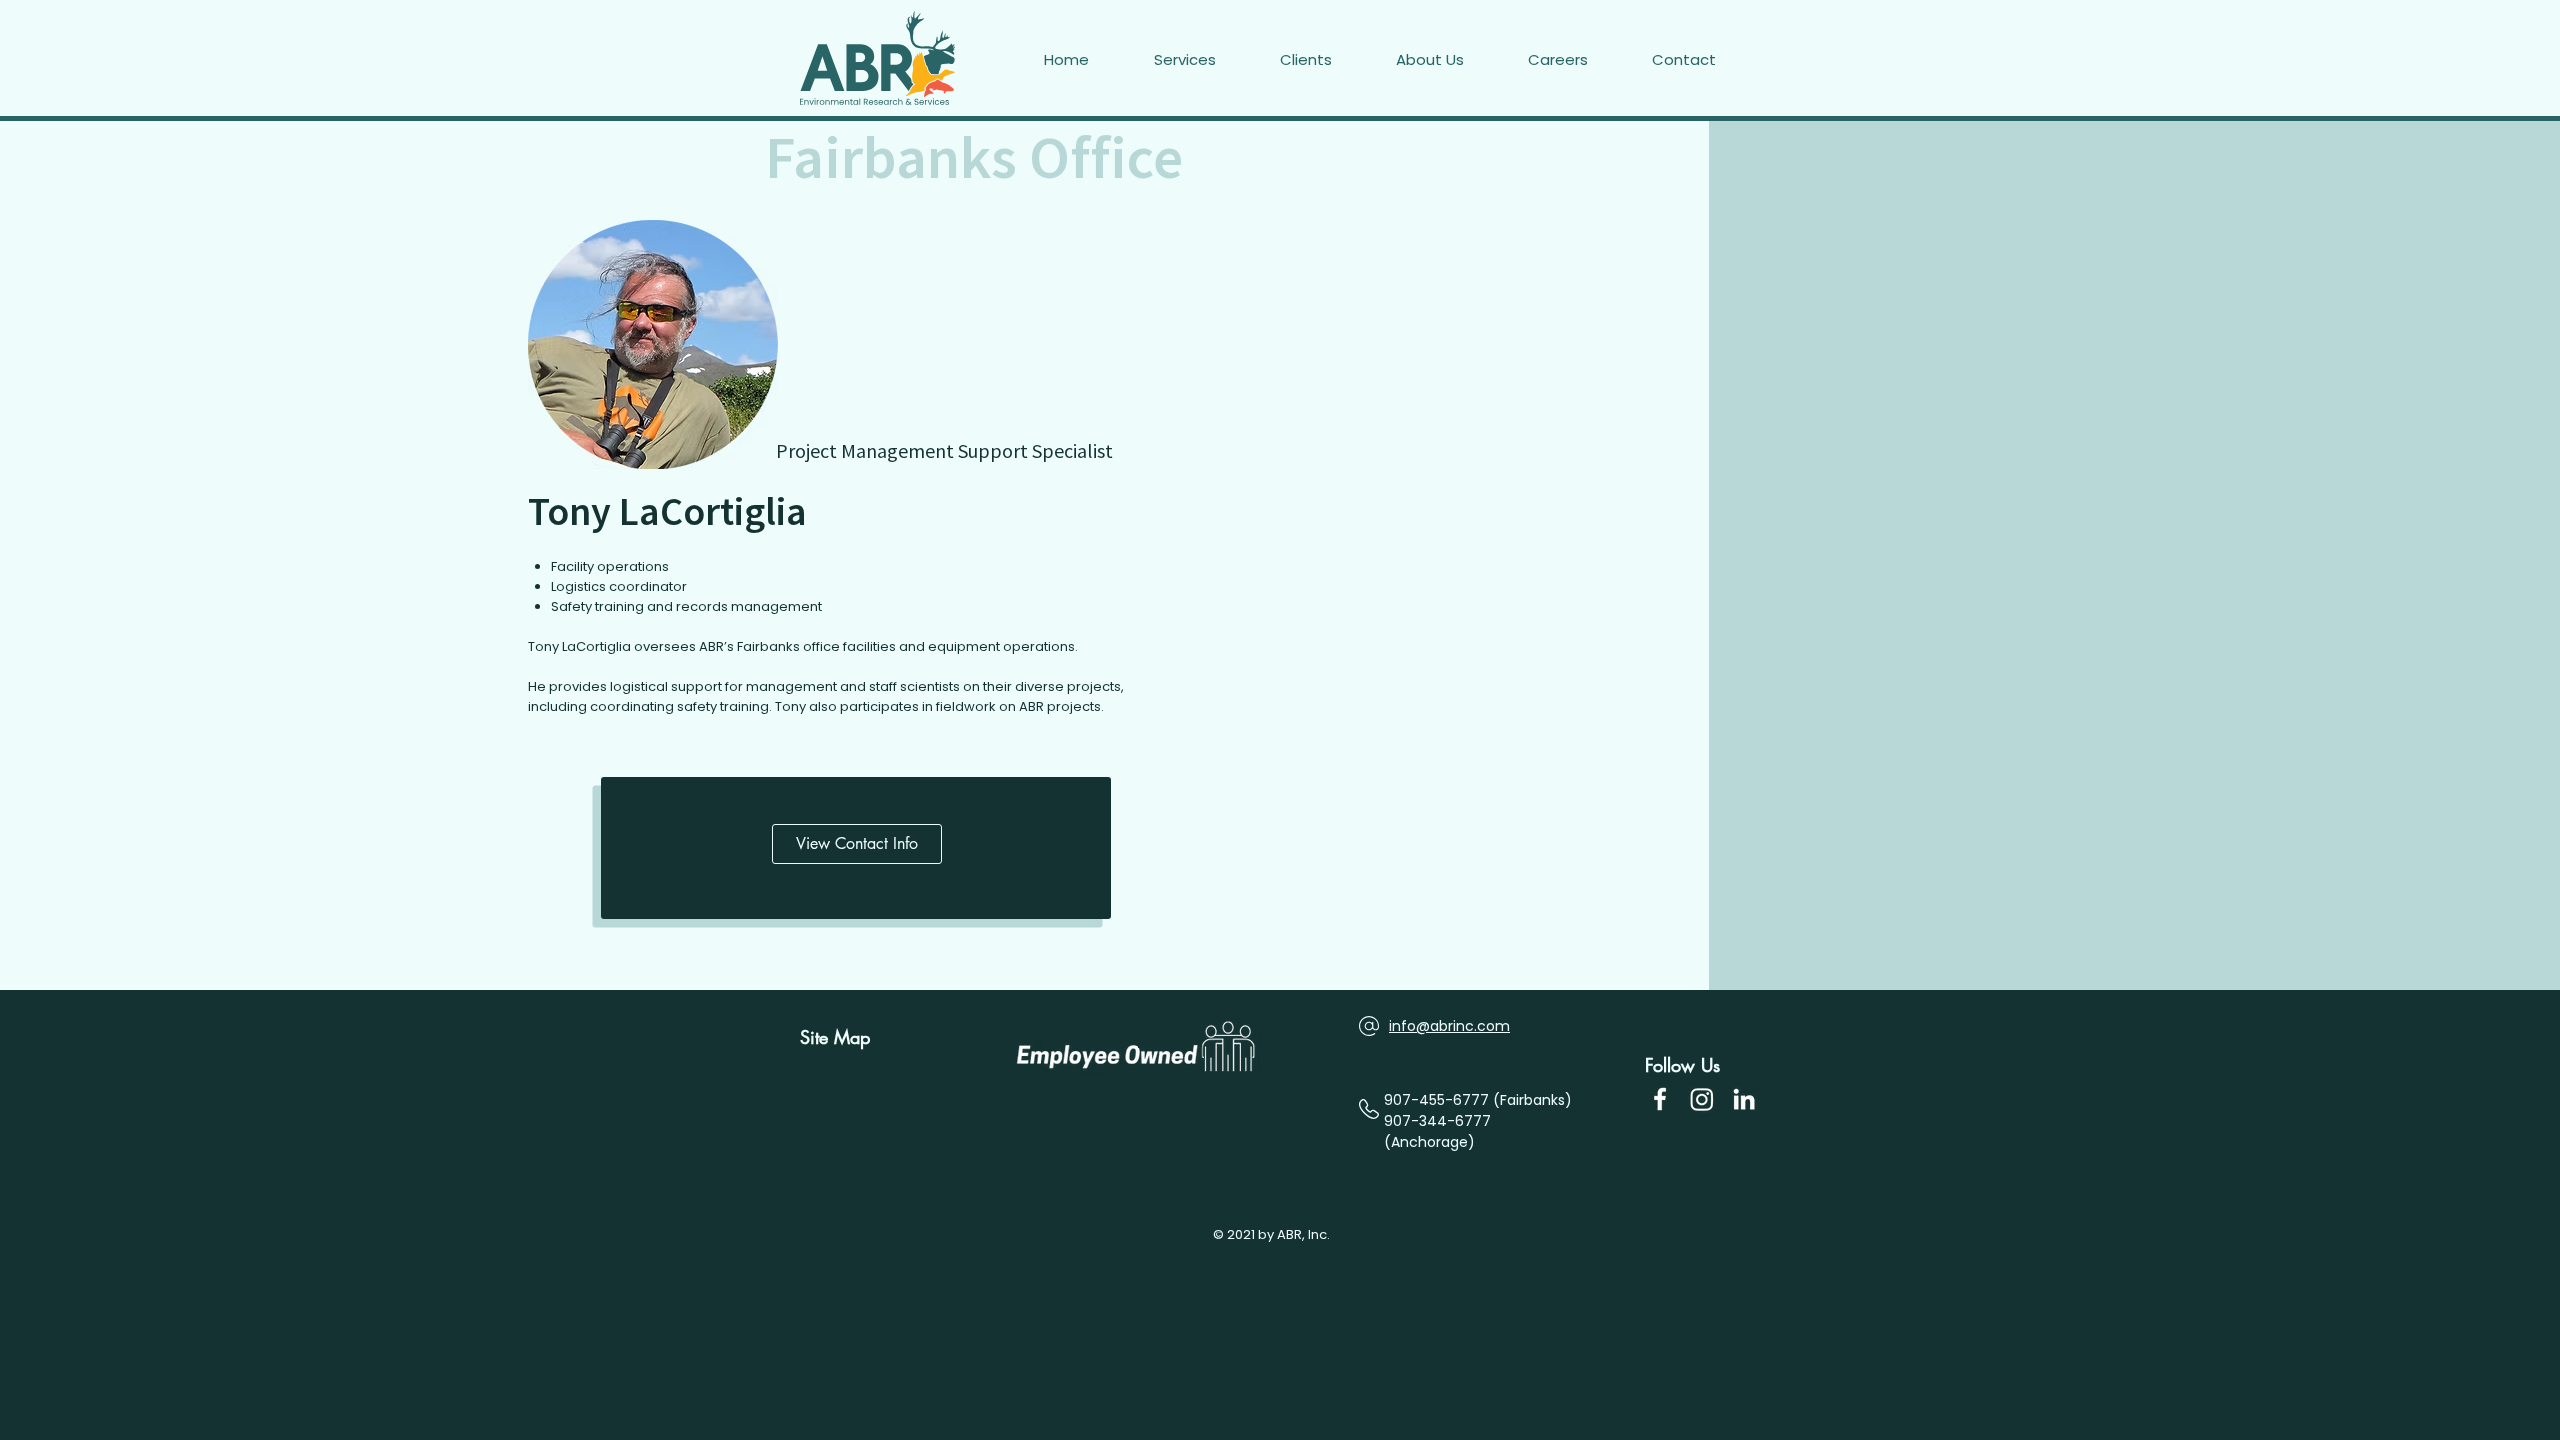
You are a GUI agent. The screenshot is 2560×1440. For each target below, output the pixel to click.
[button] (1706, 60)
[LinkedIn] (1744, 1099)
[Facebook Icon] (1660, 1099)
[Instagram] (1702, 1099)
